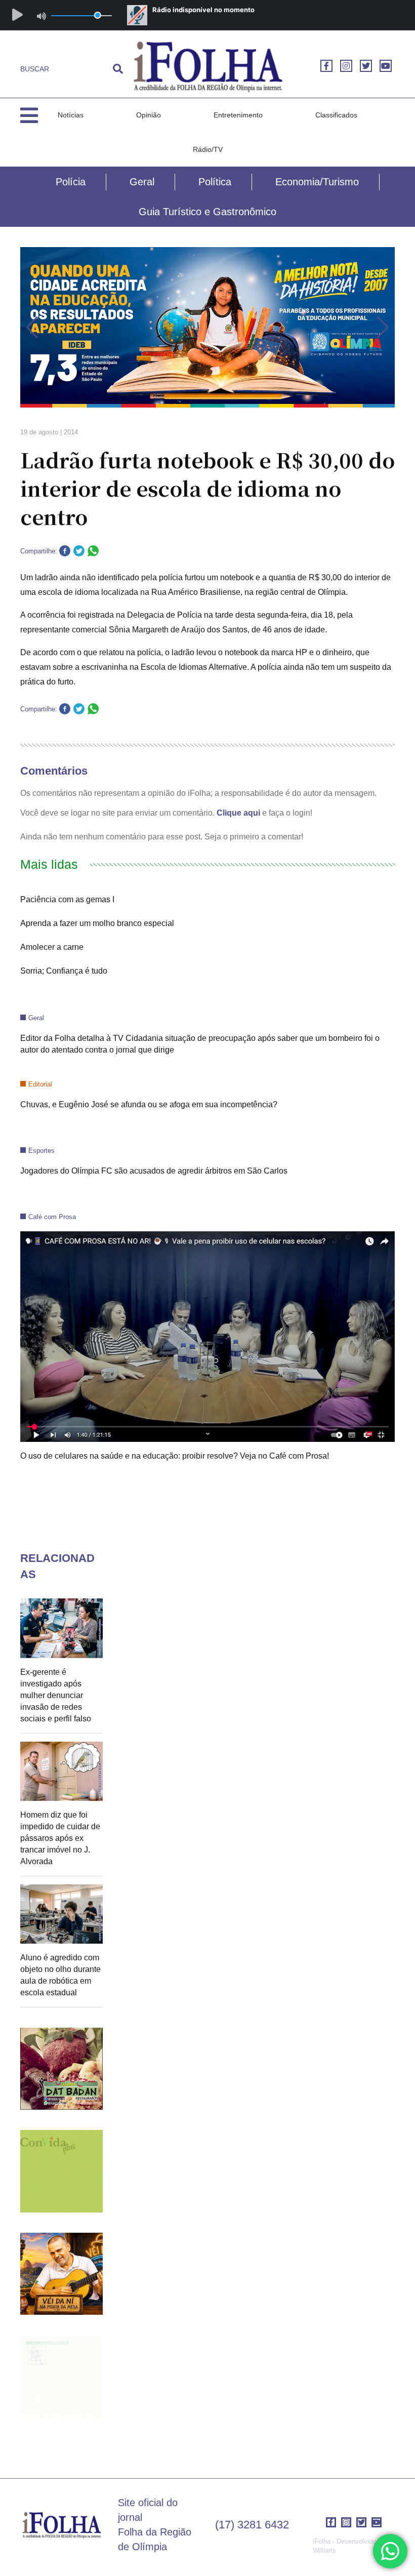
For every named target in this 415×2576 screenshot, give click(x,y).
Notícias (71, 115)
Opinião (149, 115)
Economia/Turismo (317, 182)
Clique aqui (238, 813)
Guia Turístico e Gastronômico (207, 212)
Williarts (324, 2550)
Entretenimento (238, 115)
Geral (142, 182)
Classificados (336, 115)
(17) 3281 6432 (252, 2525)
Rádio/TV (208, 149)
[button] (32, 328)
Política (215, 182)
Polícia (71, 182)
